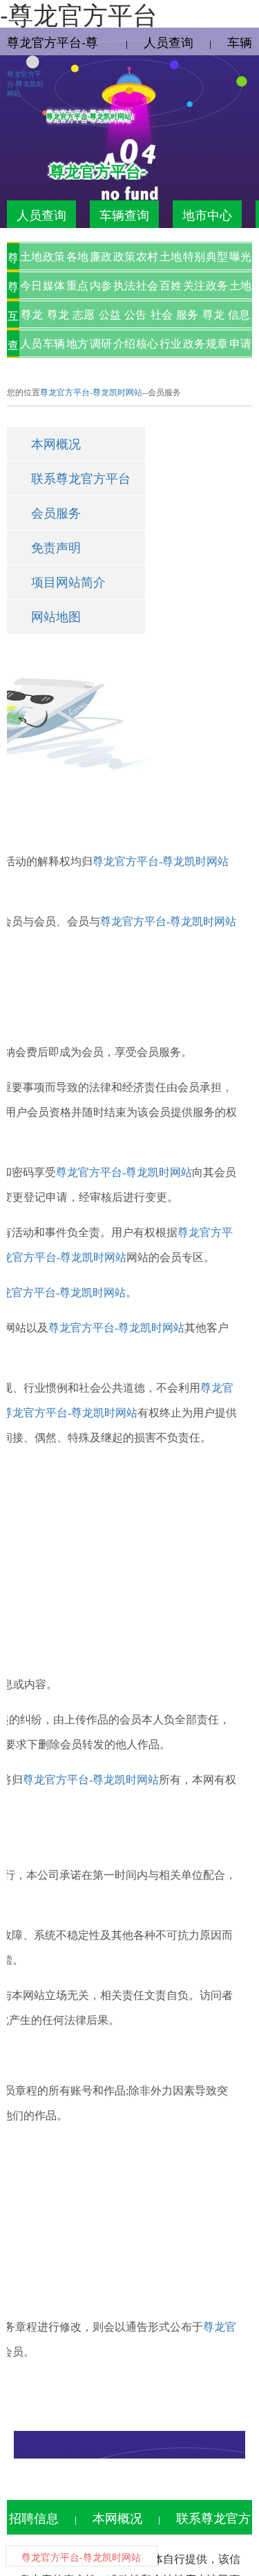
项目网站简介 (68, 583)
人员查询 (169, 41)
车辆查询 (124, 214)
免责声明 (56, 548)
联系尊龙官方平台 (81, 479)
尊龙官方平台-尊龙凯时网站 (25, 84)
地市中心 (207, 214)
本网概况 (56, 444)
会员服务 (56, 513)
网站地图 (56, 617)
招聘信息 (34, 2517)
